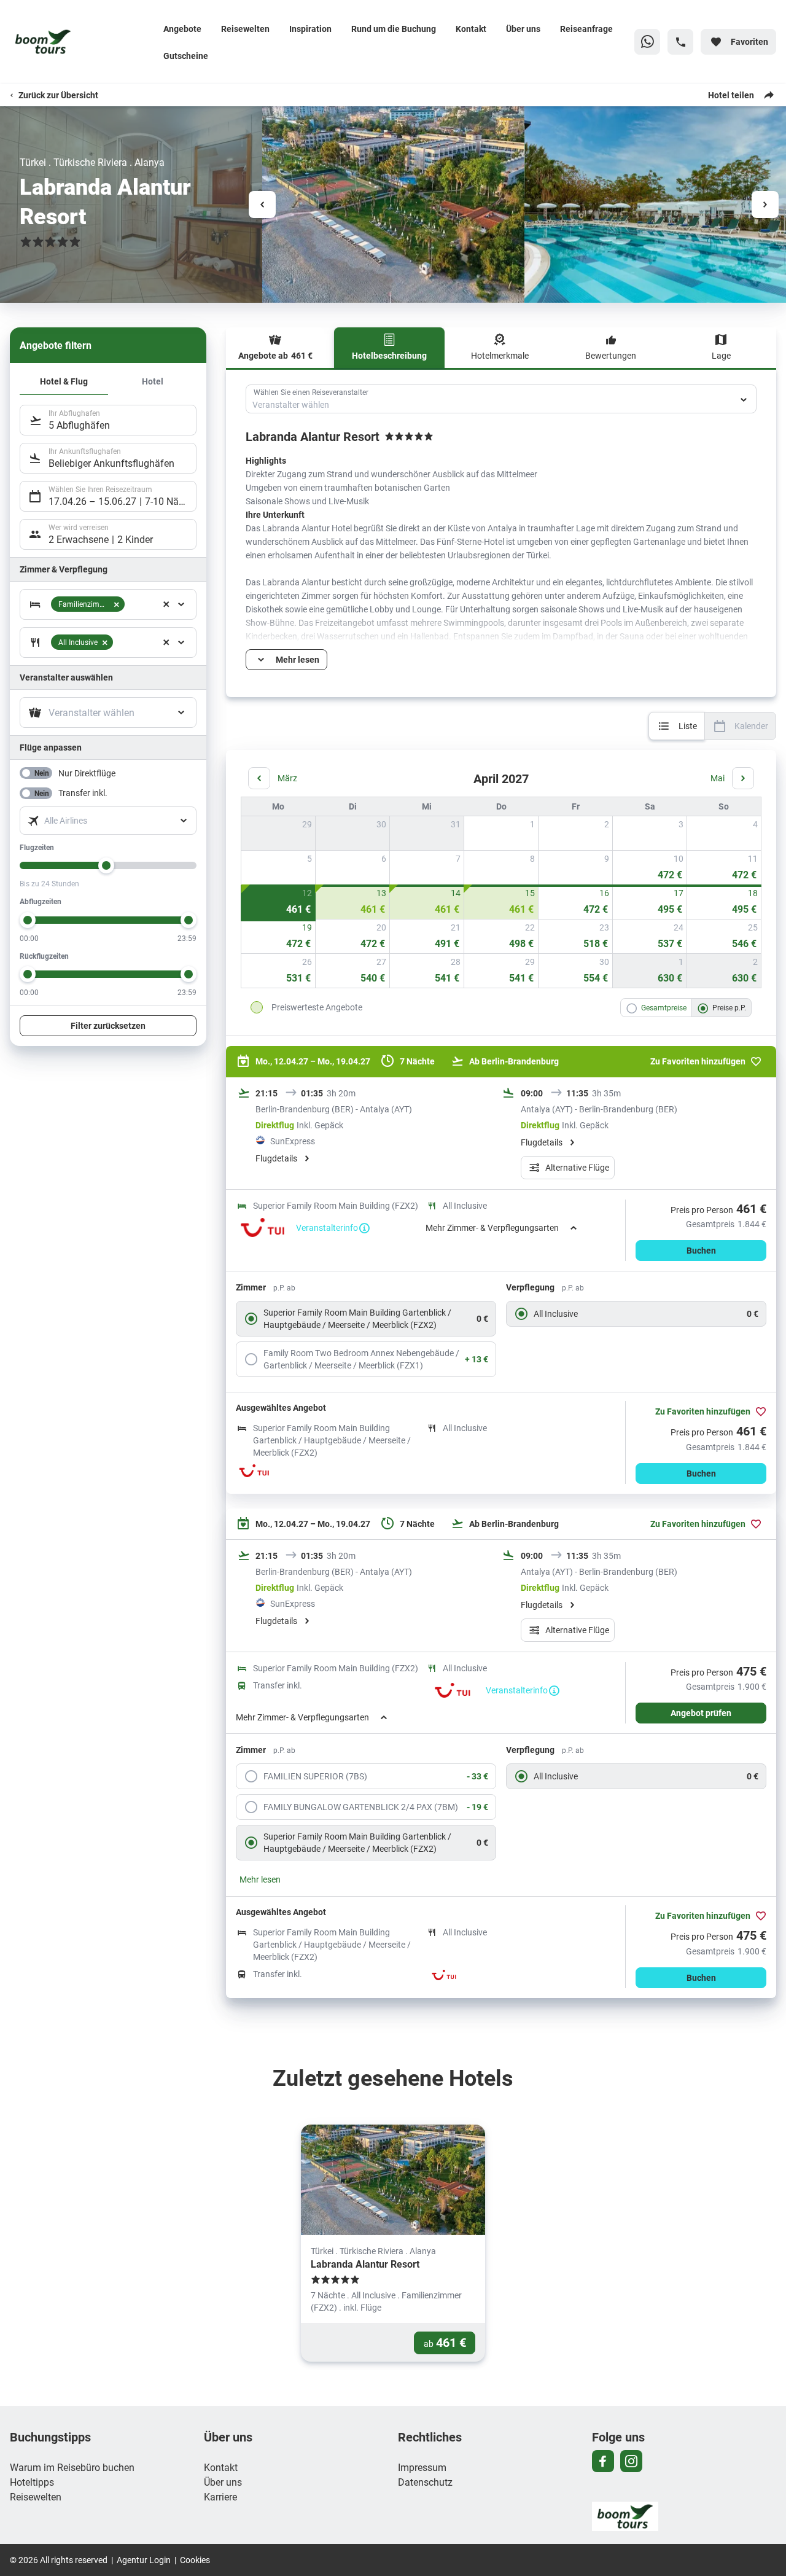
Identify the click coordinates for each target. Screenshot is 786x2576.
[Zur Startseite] (82, 42)
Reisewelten (245, 29)
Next (765, 205)
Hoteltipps (32, 2482)
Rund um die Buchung (394, 29)
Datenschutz (425, 2482)
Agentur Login (144, 2560)
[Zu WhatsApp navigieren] (647, 42)
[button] (166, 604)
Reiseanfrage (586, 29)
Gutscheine (186, 56)
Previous (262, 205)
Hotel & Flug (64, 381)
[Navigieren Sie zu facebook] (603, 2461)
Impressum (422, 2467)
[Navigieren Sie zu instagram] (631, 2461)
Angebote (182, 29)
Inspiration (310, 29)
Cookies (195, 2560)
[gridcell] (501, 833)
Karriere (220, 2496)
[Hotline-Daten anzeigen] (680, 42)
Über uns (523, 29)
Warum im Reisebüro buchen (72, 2467)
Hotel (153, 381)
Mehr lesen (260, 1879)
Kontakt (471, 29)
